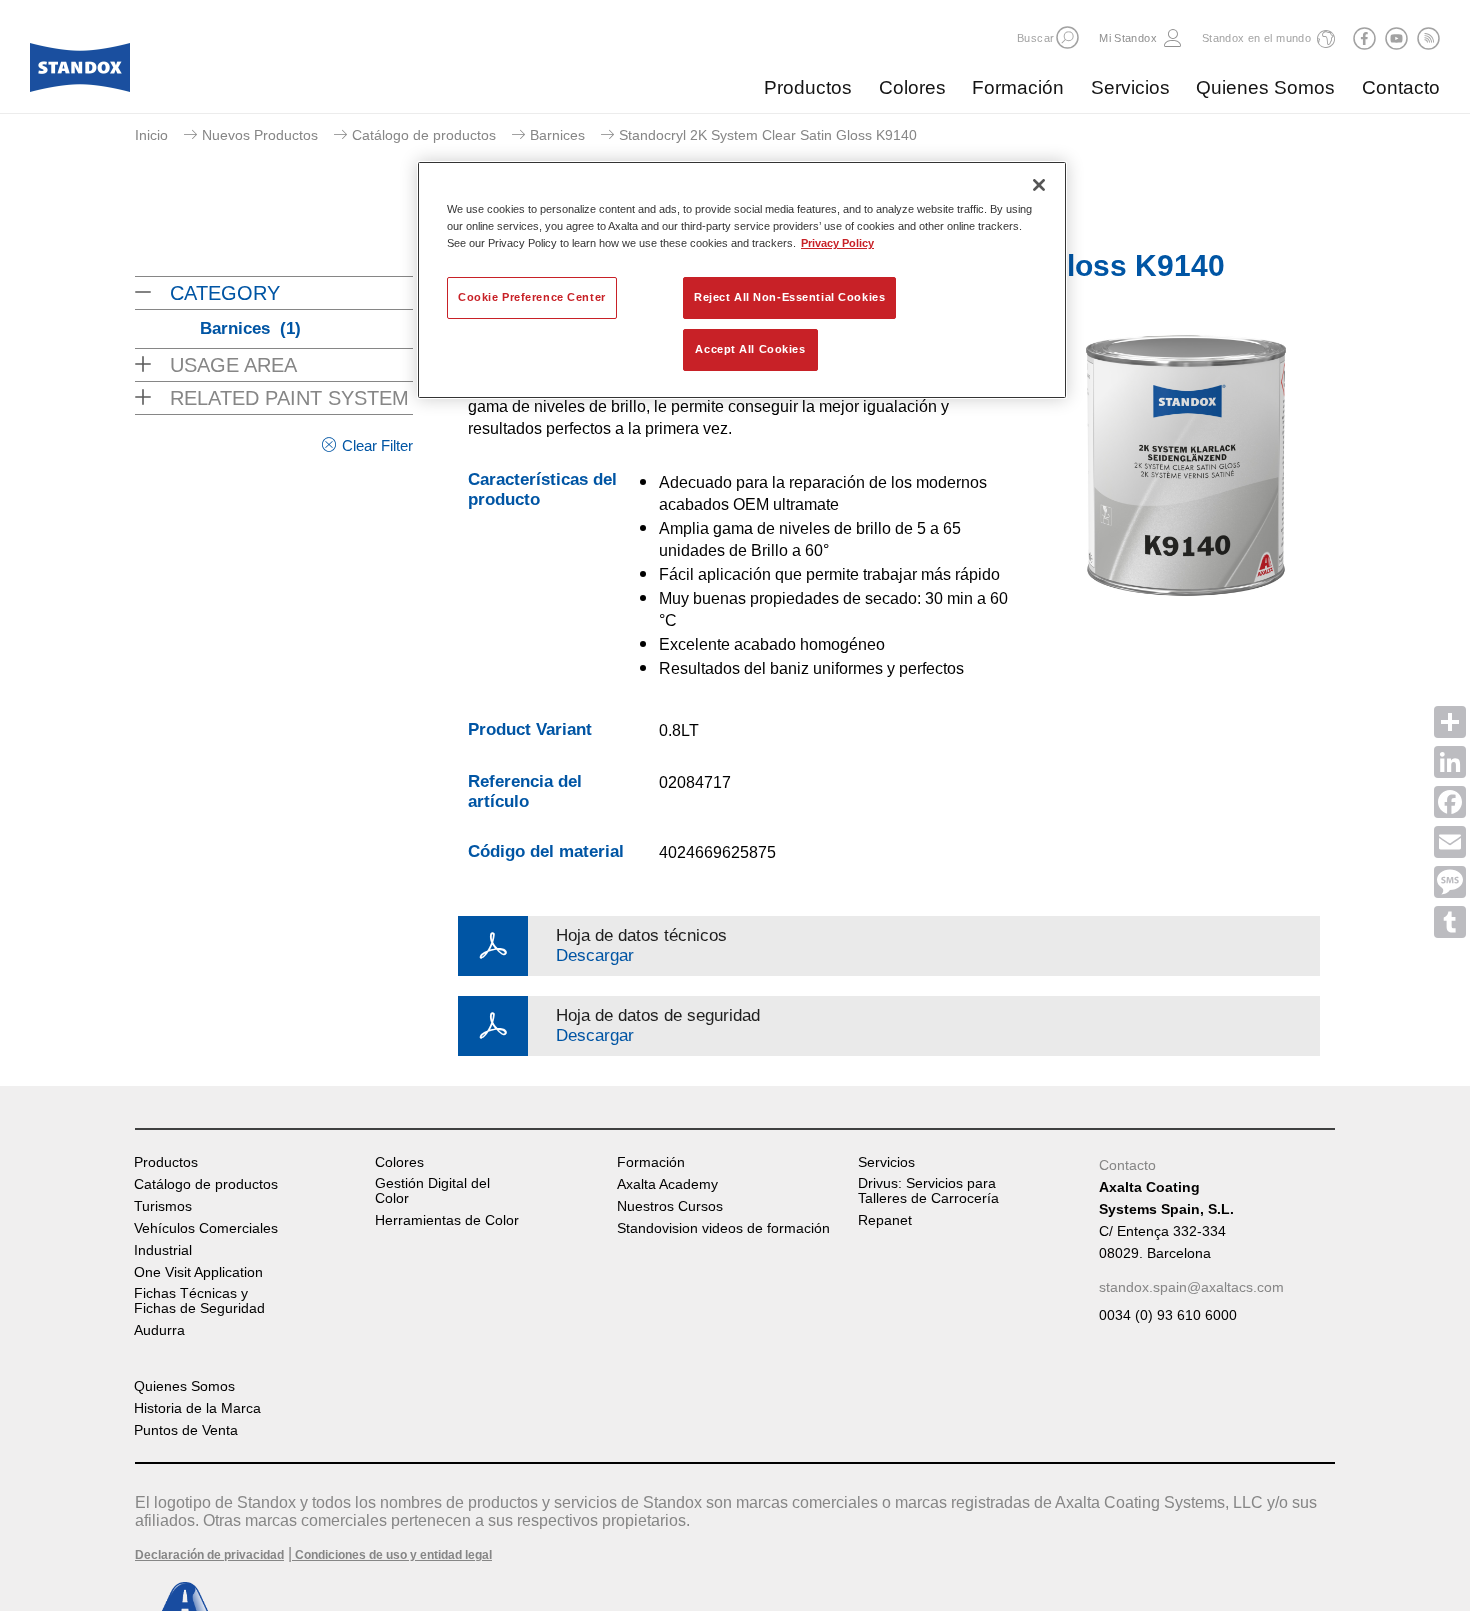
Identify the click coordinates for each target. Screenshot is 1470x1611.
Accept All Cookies (750, 349)
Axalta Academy (667, 1184)
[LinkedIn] (1450, 762)
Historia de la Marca (197, 1408)
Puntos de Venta (186, 1430)
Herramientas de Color (447, 1220)
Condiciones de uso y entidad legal (392, 1555)
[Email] (1450, 842)
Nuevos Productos (260, 135)
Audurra (159, 1330)
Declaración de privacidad (209, 1555)
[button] (1067, 37)
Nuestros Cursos (670, 1206)
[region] (742, 280)
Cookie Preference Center (532, 297)
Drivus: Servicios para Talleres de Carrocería (928, 1191)
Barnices (557, 135)
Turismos (163, 1206)
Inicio (151, 135)
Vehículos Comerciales (206, 1228)
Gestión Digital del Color (432, 1191)
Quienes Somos (1265, 87)
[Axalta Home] (80, 73)
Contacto (1401, 87)
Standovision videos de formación (723, 1228)
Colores (912, 87)
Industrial (163, 1250)
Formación (1018, 87)
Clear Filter (377, 445)
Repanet (885, 1220)
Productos (808, 87)
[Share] (1450, 722)
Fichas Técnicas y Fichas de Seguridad (199, 1301)
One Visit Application (198, 1272)
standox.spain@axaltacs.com (1191, 1287)
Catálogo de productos (424, 135)
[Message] (1450, 882)
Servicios (1130, 87)
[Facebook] (1450, 802)
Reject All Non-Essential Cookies (789, 297)
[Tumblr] (1450, 922)
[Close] (1039, 185)
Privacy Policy (837, 243)
